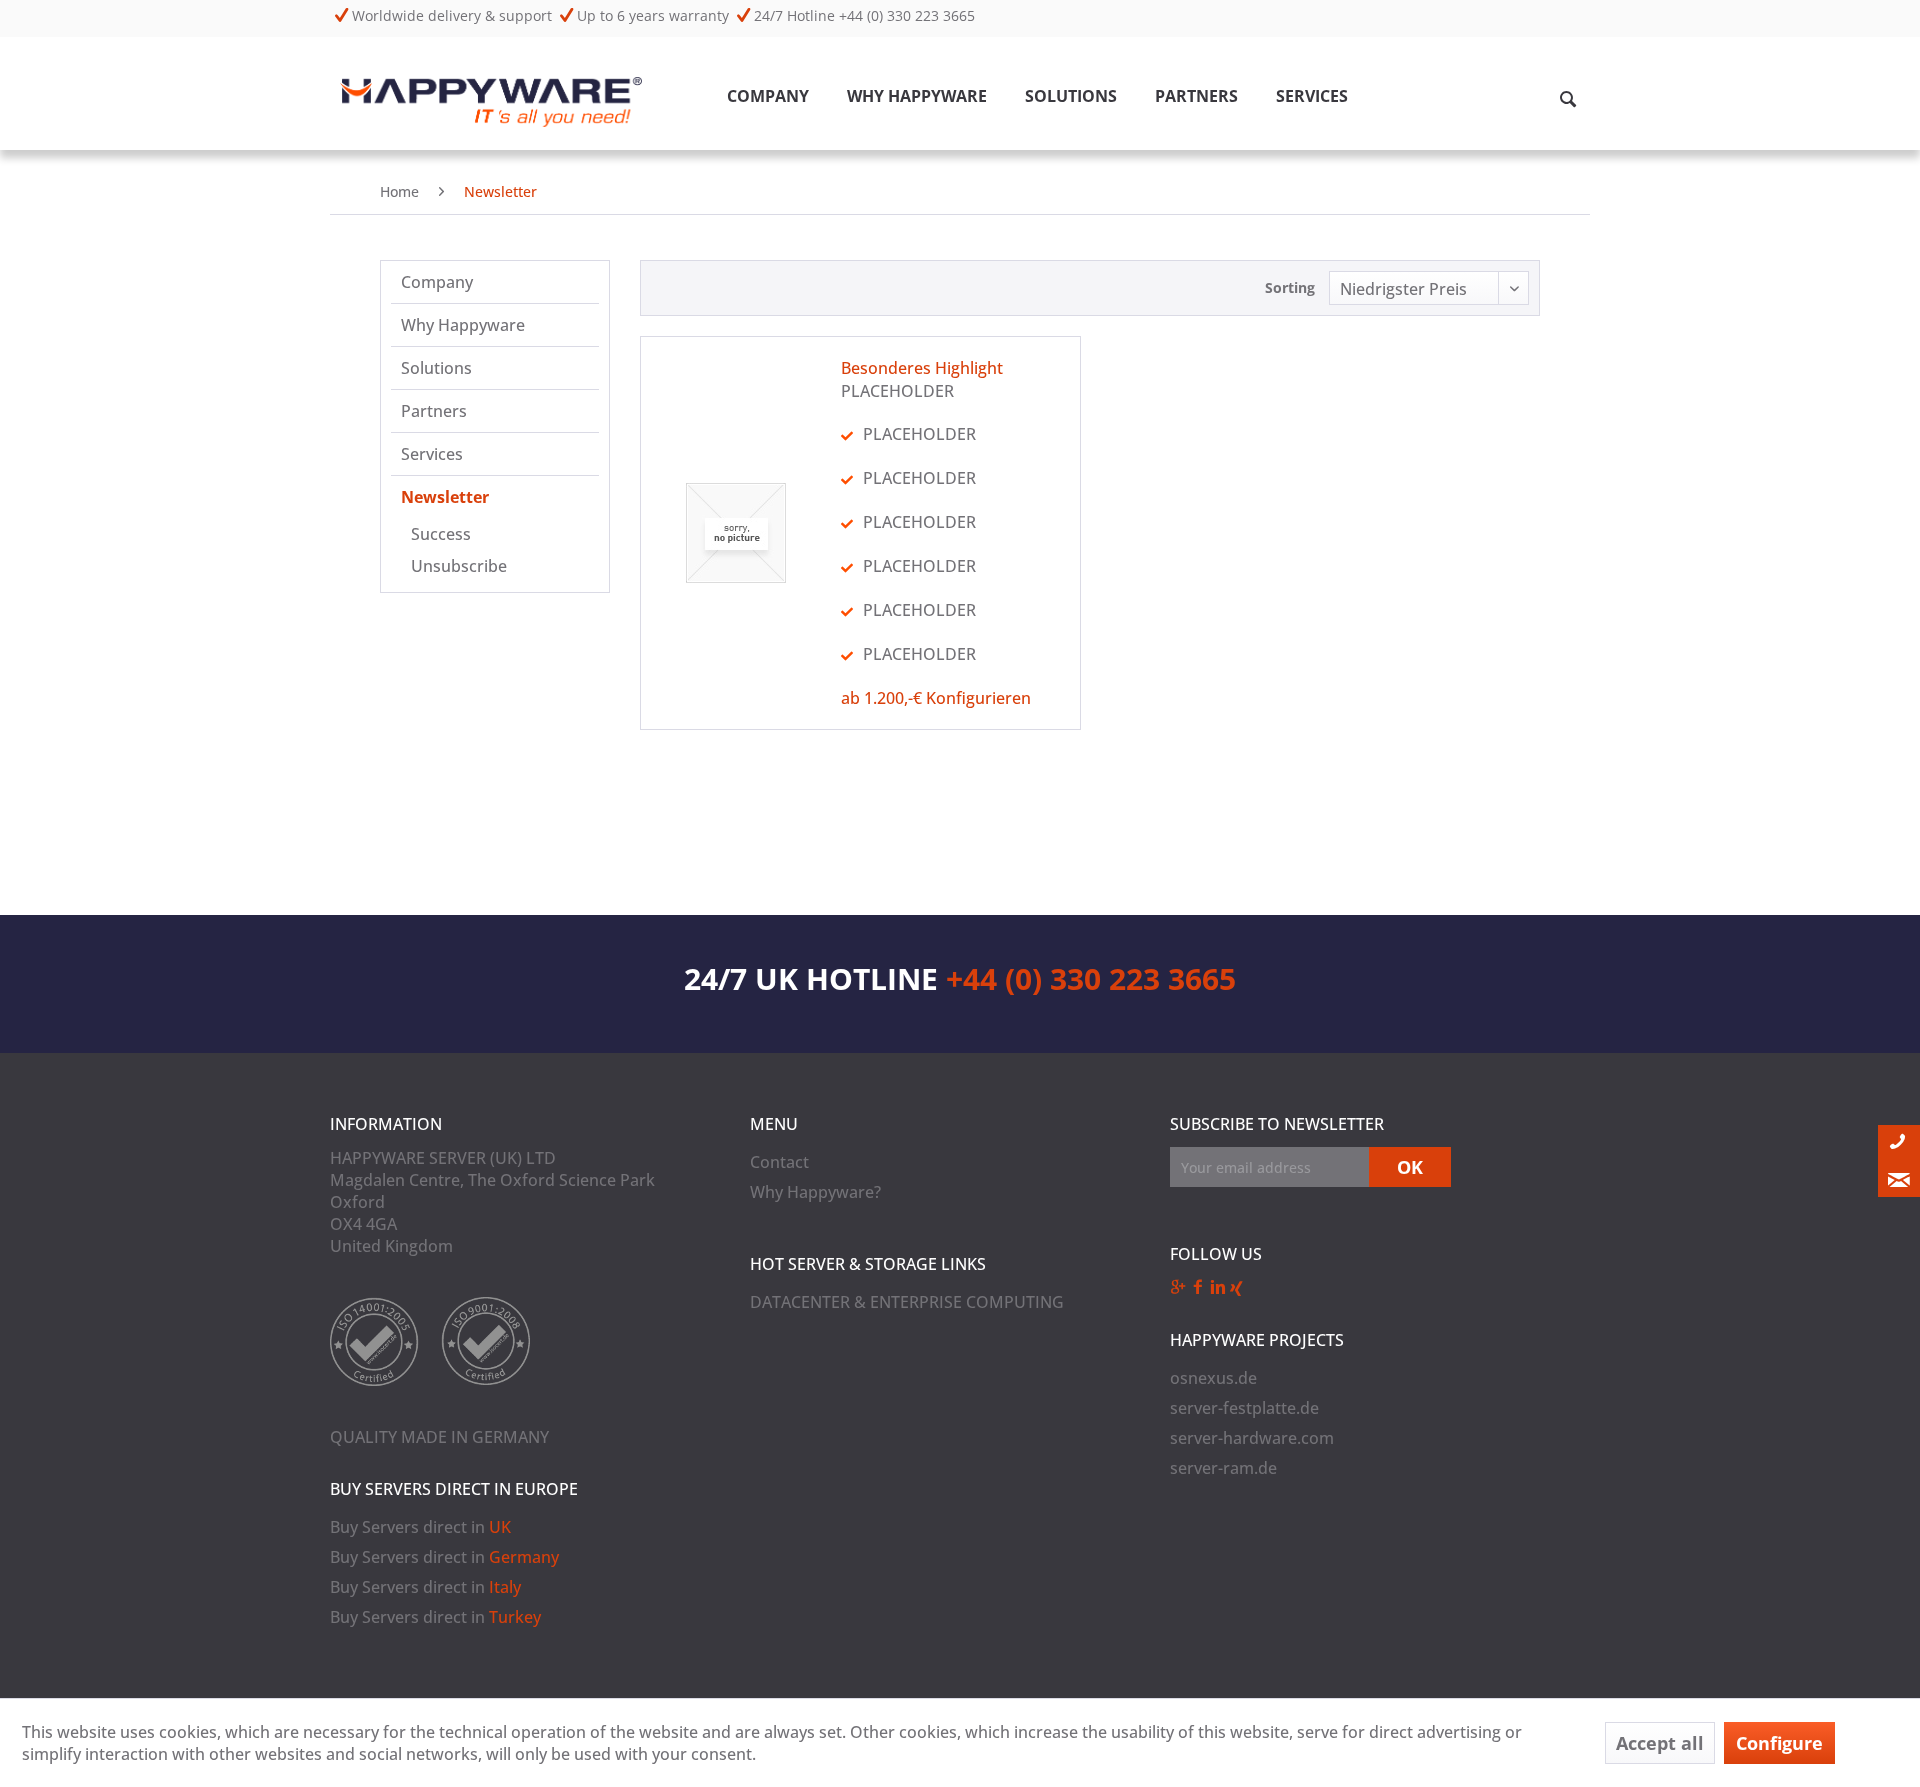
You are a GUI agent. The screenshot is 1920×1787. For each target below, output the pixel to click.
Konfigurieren (978, 698)
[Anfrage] (1899, 1179)
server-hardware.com (1252, 1438)
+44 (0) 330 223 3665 (1091, 978)
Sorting (1290, 287)
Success (441, 534)
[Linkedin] (1220, 1288)
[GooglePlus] (1180, 1288)
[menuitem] (768, 104)
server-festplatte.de (1244, 1408)
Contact (779, 1162)
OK (1410, 1167)
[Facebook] (1200, 1288)
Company (437, 282)
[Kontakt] (1899, 1143)
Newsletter (445, 497)
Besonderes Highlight (922, 368)
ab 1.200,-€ (881, 698)
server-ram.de (1223, 1468)
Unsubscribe (459, 566)
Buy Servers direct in (420, 1527)
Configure (1779, 1743)
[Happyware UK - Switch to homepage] (491, 102)
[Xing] (1236, 1288)
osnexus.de (1213, 1378)
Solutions (436, 368)
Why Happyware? (815, 1192)
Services (432, 454)
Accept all (1660, 1743)
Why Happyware (463, 325)
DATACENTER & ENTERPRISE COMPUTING (907, 1302)
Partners (434, 411)
